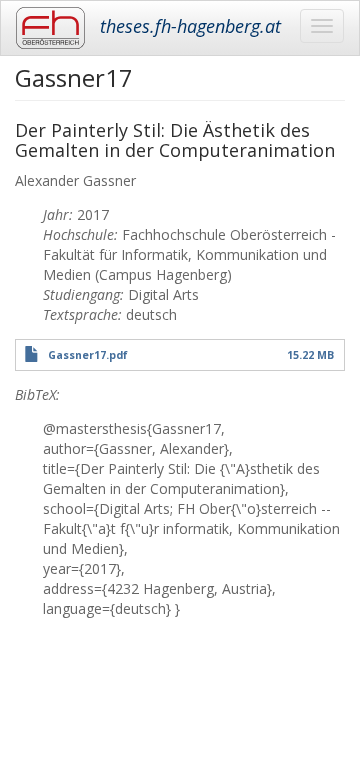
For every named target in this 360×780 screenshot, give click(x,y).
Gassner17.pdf (88, 355)
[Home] (50, 28)
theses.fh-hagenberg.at (190, 26)
